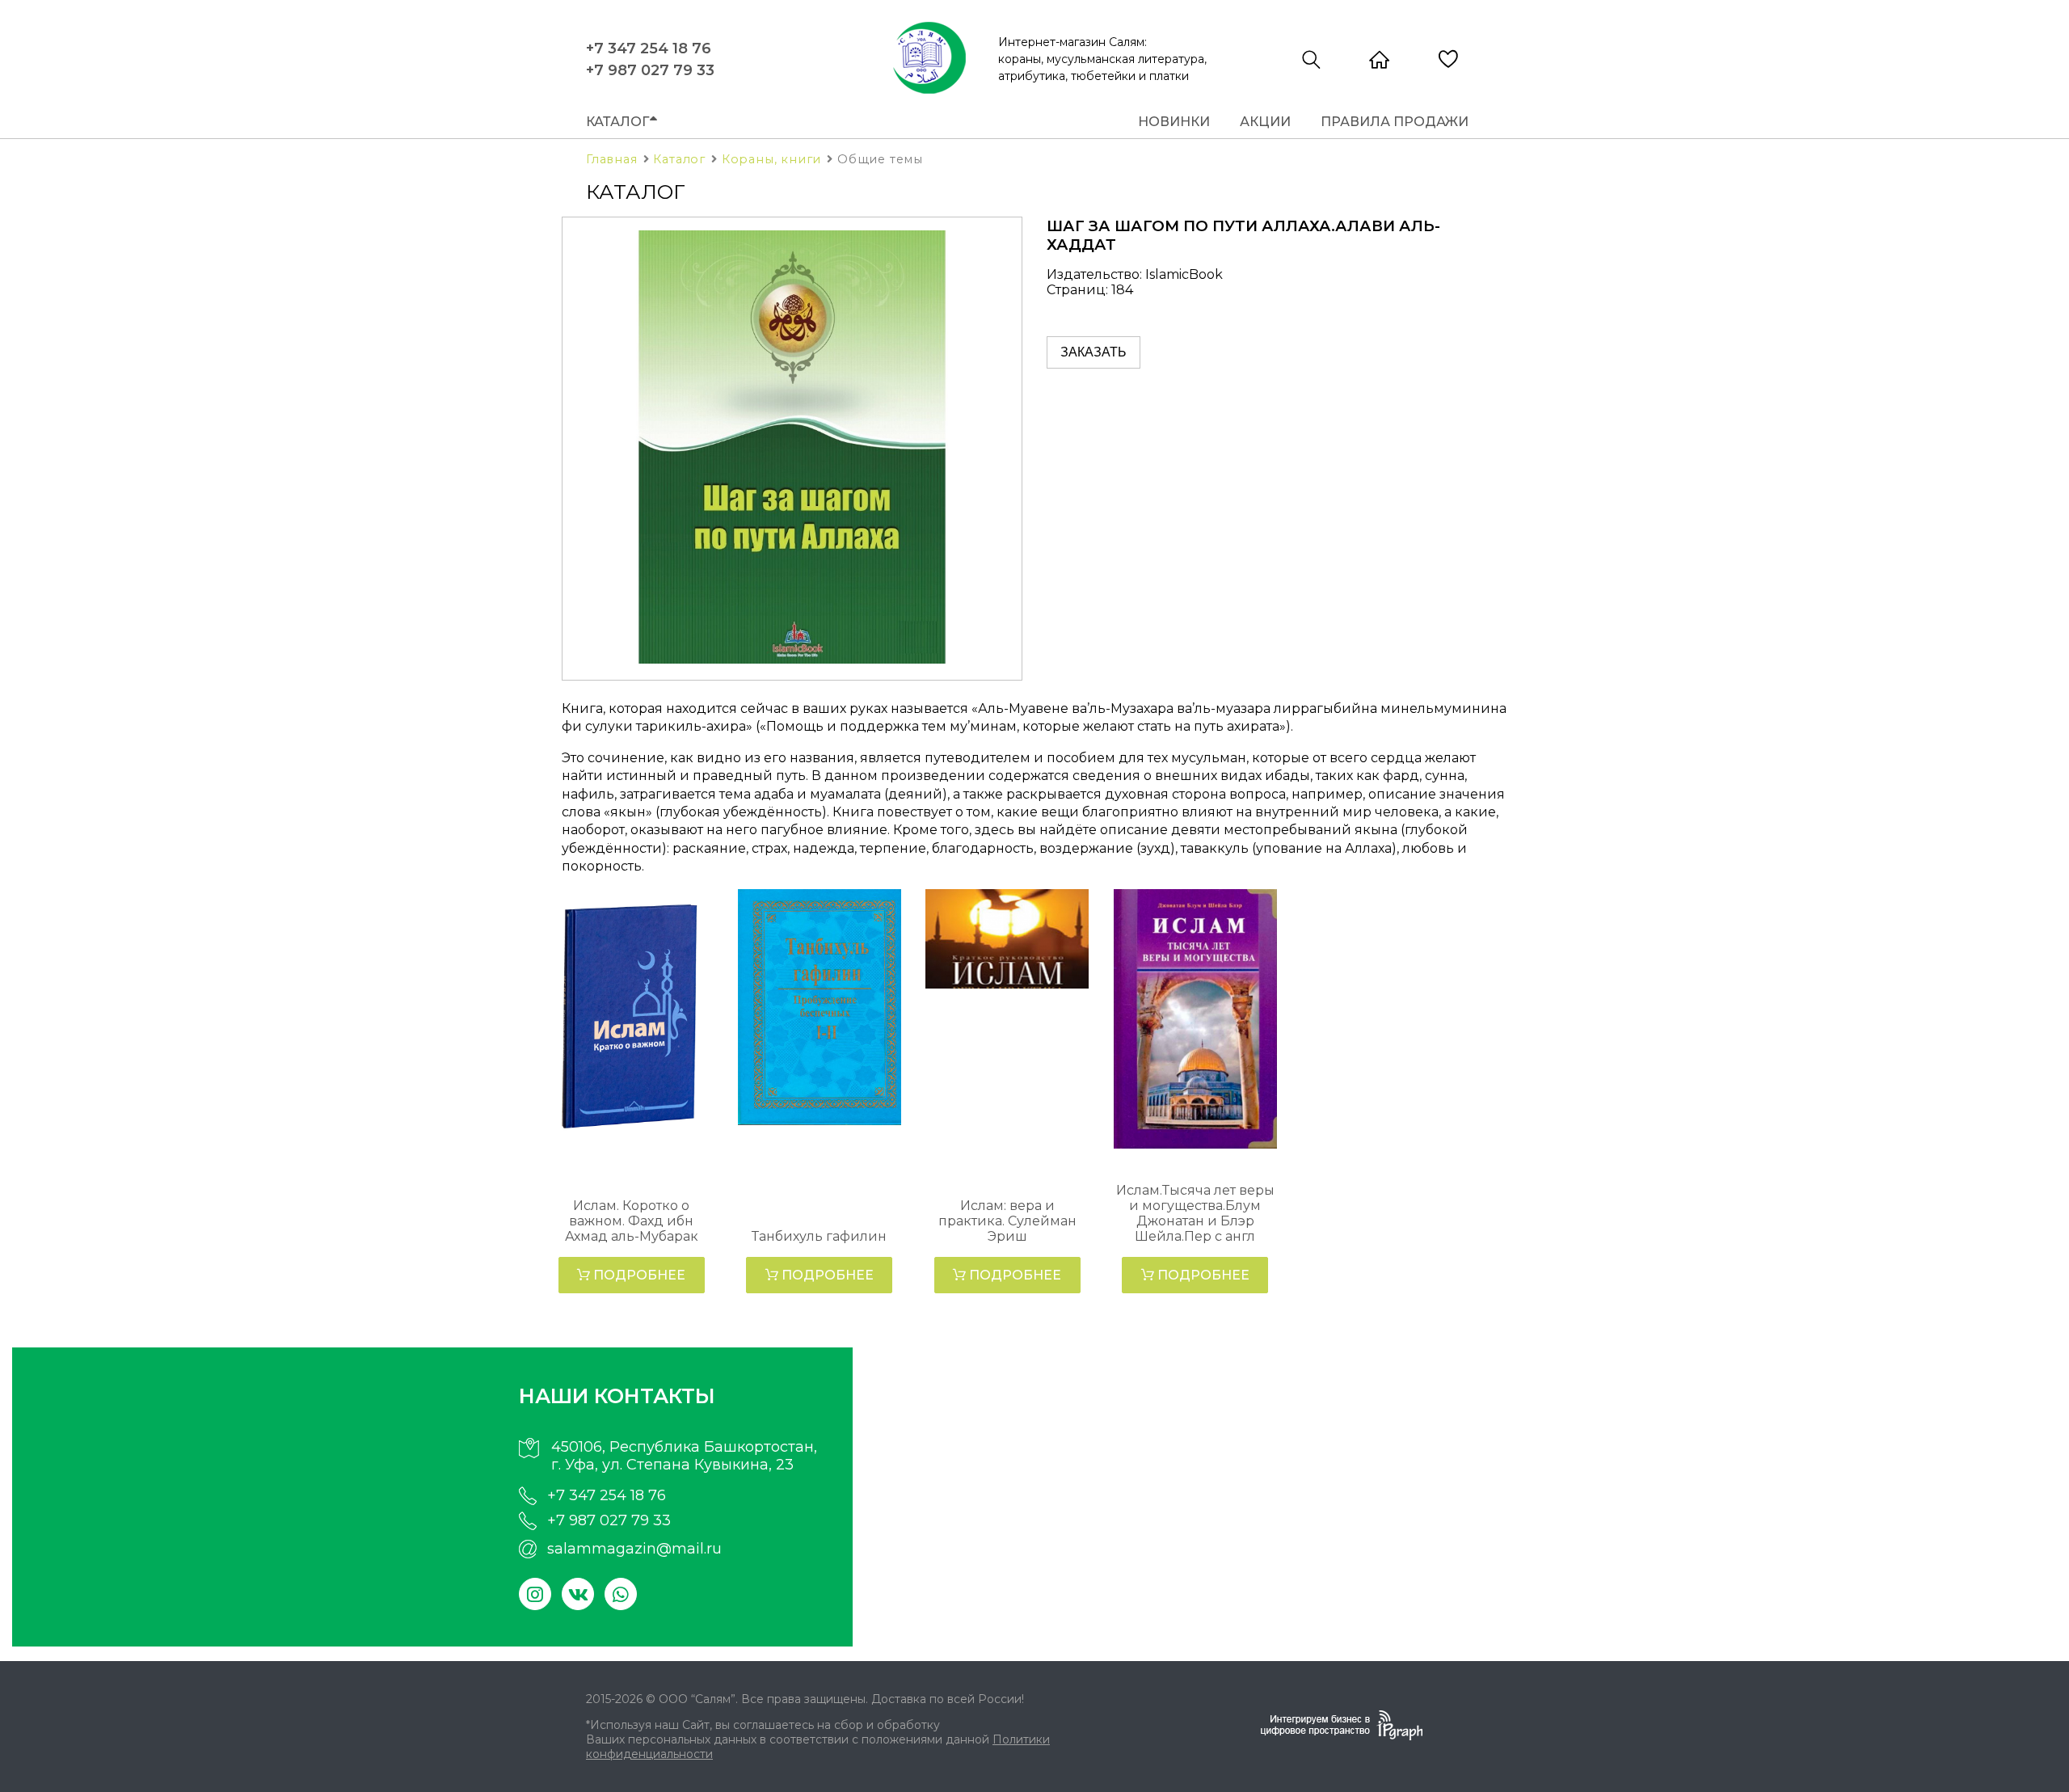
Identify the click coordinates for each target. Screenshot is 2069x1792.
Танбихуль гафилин (819, 1236)
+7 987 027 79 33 (650, 70)
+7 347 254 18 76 (649, 48)
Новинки (1174, 122)
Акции (1265, 122)
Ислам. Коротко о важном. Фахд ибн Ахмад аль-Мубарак (632, 1221)
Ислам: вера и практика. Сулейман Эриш (1007, 1221)
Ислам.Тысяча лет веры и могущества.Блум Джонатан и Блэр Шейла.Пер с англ (1195, 1213)
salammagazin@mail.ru (634, 1549)
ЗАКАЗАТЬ (1093, 352)
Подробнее (638, 1275)
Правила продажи (1395, 122)
